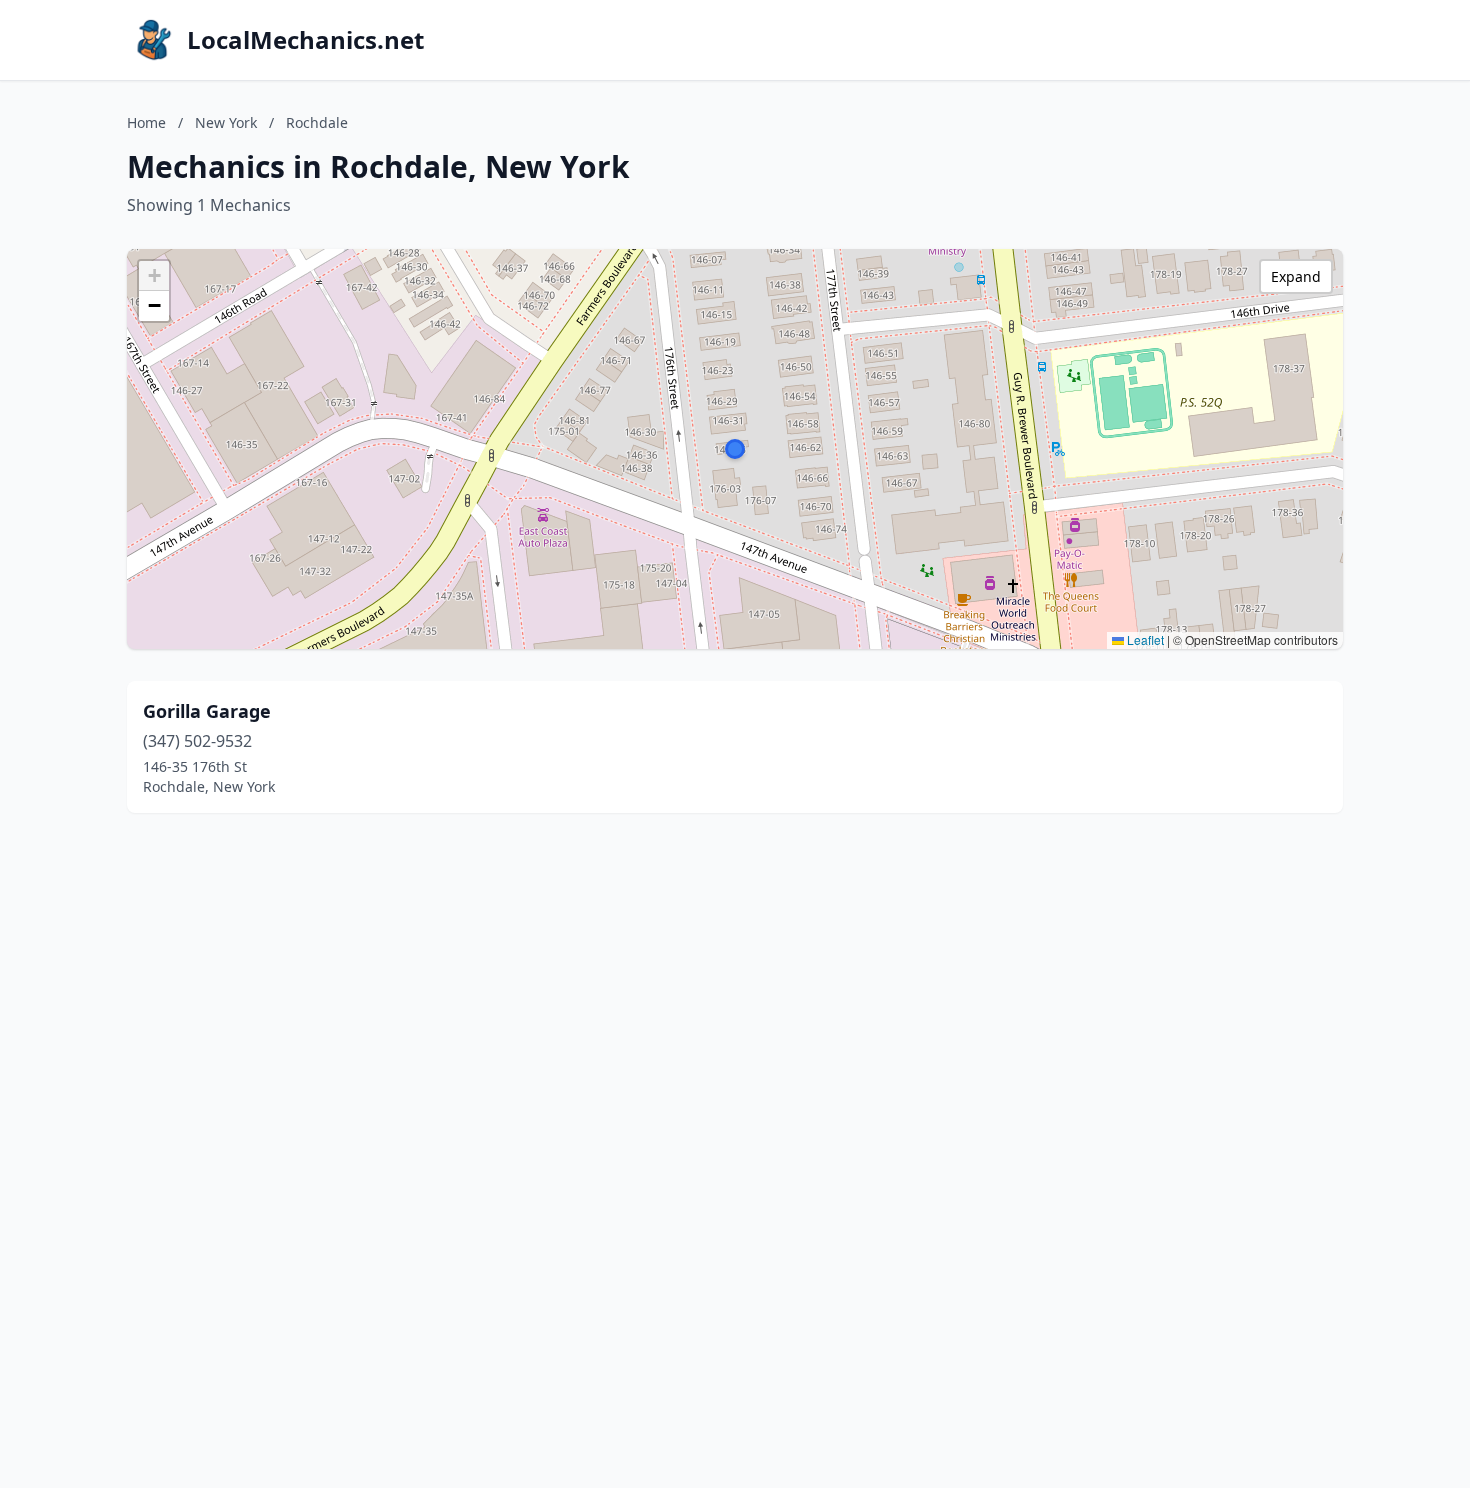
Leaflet (1144, 639)
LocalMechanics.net (305, 40)
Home (146, 122)
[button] (735, 449)
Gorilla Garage (207, 711)
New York (226, 122)
